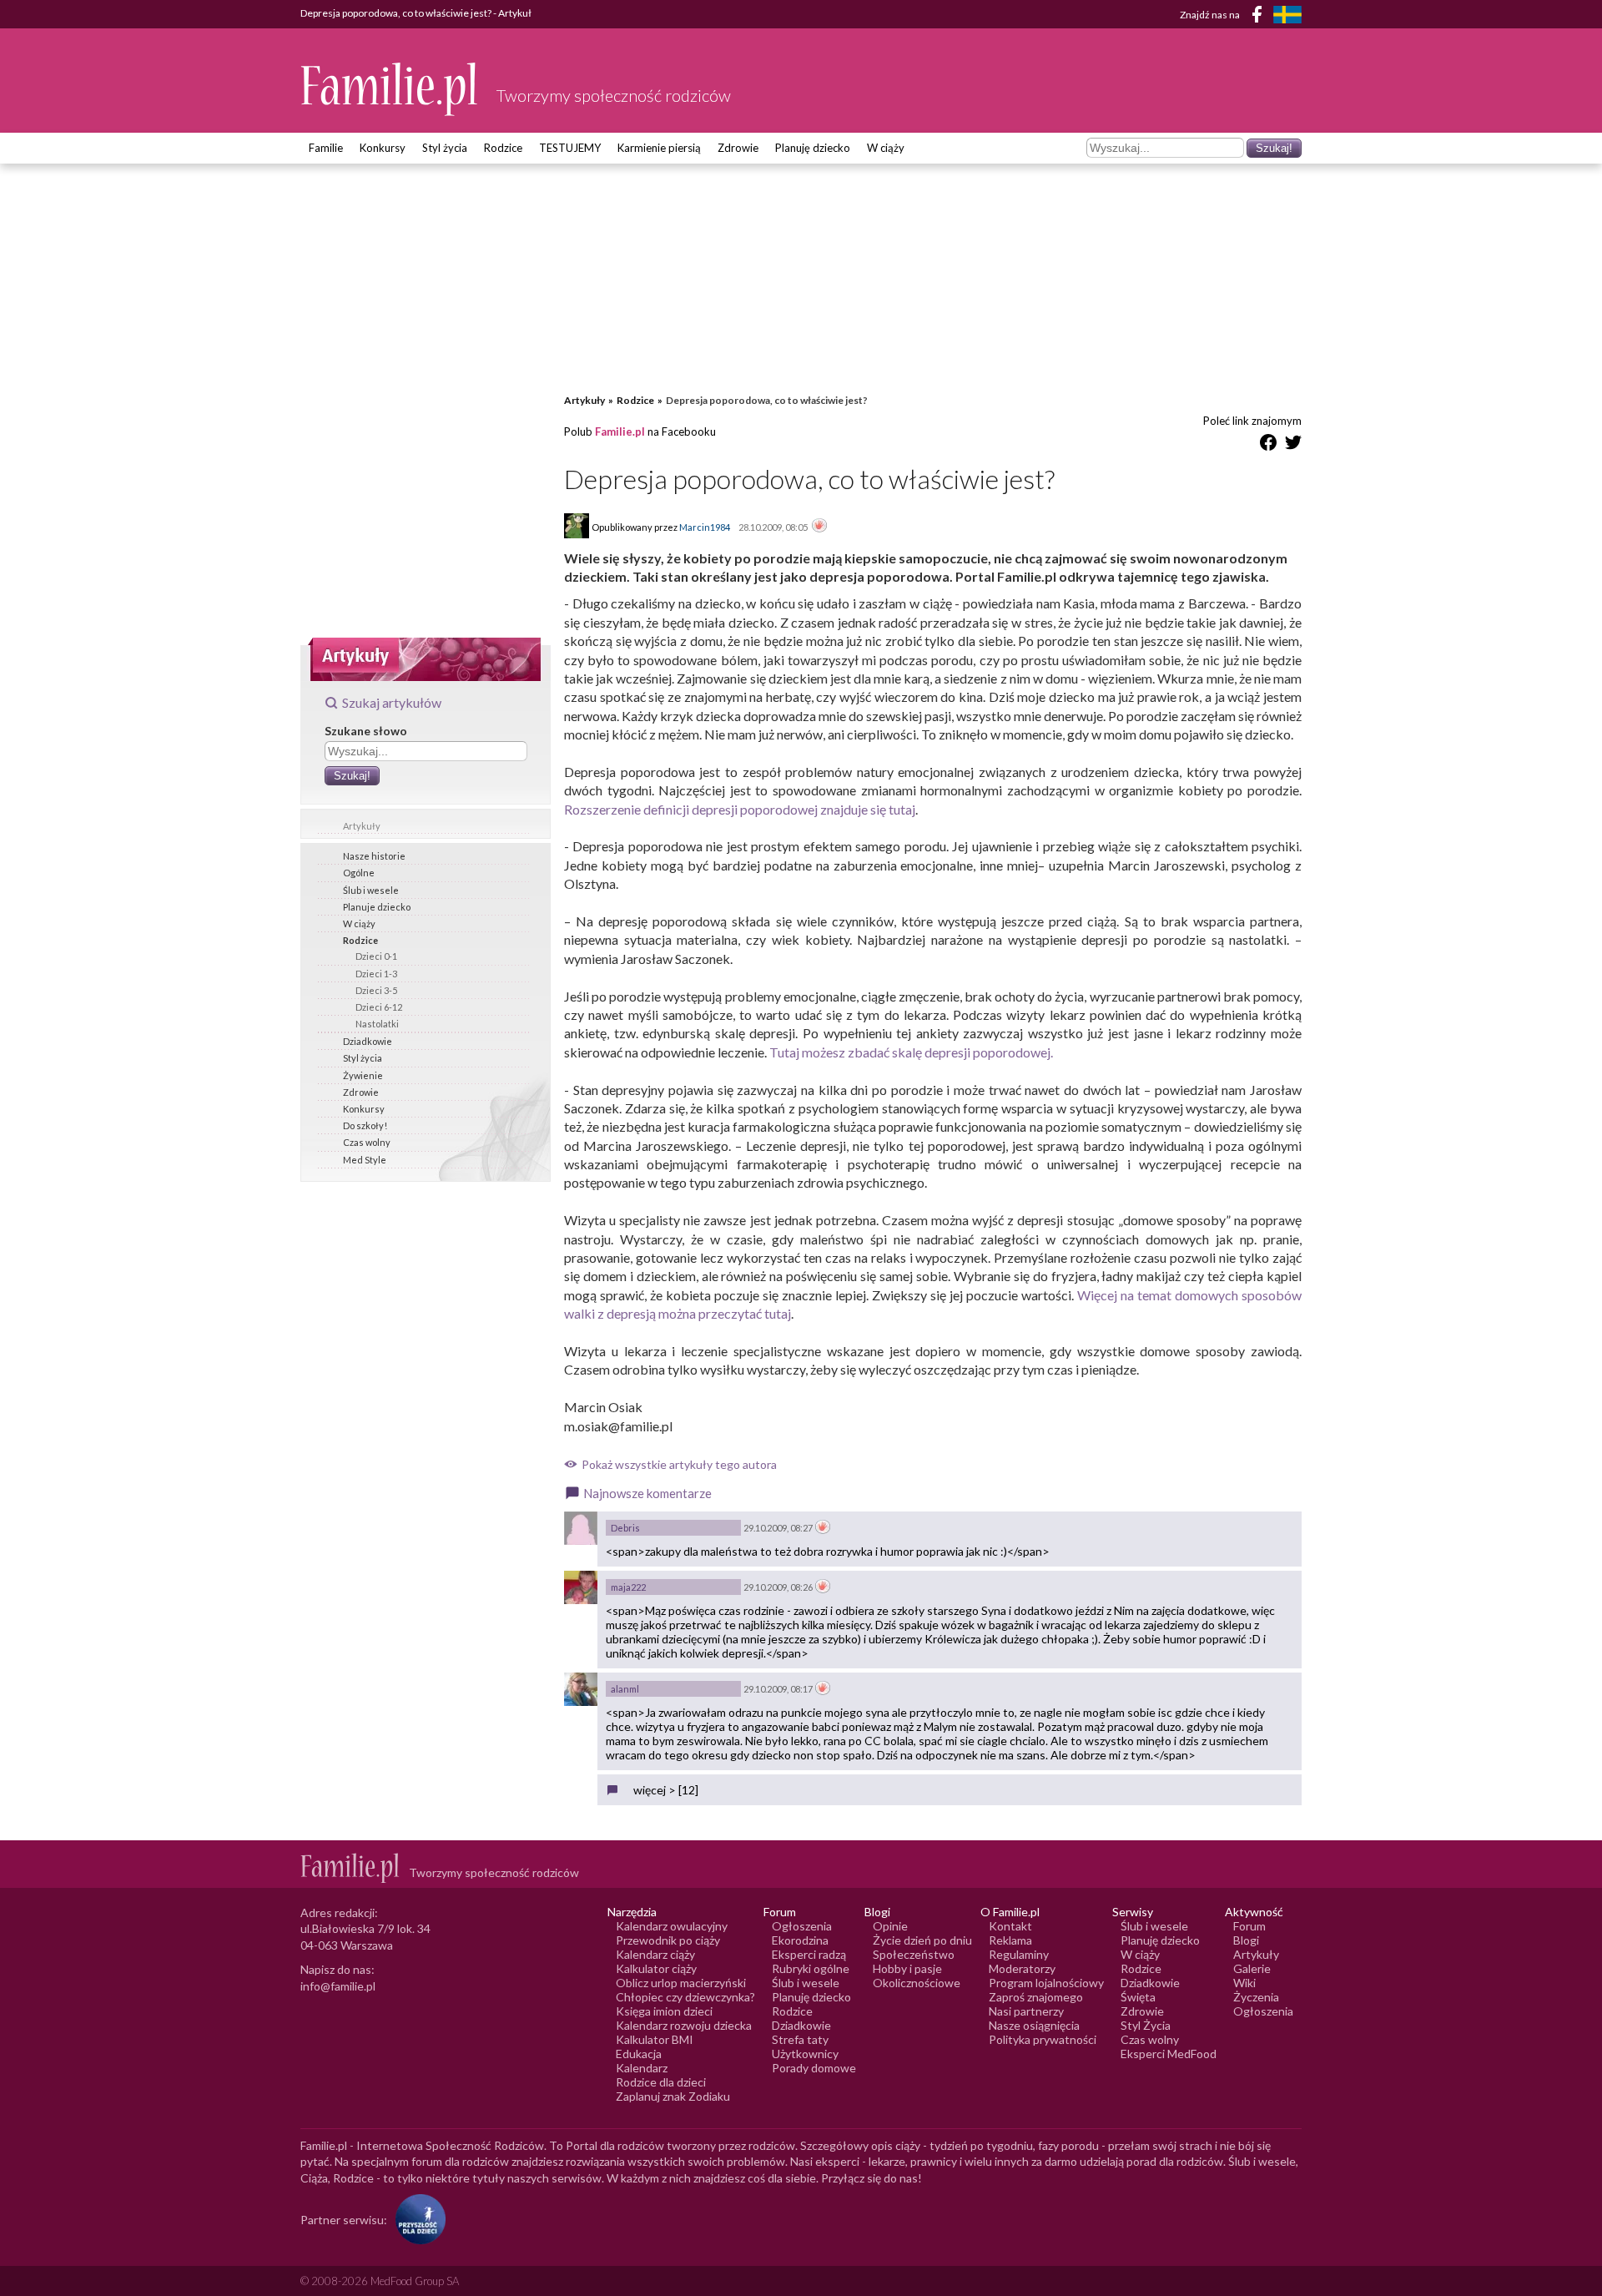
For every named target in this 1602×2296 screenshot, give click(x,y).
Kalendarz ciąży (655, 1954)
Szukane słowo (366, 731)
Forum (1249, 1926)
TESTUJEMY (570, 148)
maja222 (628, 1587)
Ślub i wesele (371, 890)
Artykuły (362, 826)
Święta (1138, 1997)
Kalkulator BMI (655, 2039)
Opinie (890, 1926)
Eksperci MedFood (1169, 2054)
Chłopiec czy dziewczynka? (685, 1997)
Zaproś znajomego (1036, 1997)
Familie (326, 148)
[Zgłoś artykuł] (819, 527)
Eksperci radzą (809, 1954)
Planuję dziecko (813, 148)
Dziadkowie (368, 1041)
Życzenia (1256, 1997)
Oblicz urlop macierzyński (681, 1983)
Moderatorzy (1022, 1968)
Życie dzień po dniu (922, 1940)
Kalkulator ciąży (656, 1968)
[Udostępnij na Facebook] (1268, 445)
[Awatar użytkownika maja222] (581, 1587)
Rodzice (503, 148)
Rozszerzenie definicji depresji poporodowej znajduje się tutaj (740, 809)
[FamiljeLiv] (1287, 15)
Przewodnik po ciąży (668, 1940)
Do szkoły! (365, 1125)
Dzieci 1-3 (376, 974)
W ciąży (886, 148)
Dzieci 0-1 (376, 956)
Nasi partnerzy (1026, 2011)
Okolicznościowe (917, 1983)
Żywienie (363, 1075)
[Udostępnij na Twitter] (1293, 445)
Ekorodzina (800, 1940)
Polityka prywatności (1043, 2039)
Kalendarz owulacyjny (672, 1926)
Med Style (365, 1160)
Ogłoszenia (802, 1926)
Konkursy (383, 148)
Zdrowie (738, 148)
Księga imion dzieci (664, 2011)
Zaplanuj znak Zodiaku (673, 2096)
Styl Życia (1146, 2025)
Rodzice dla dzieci (661, 2082)
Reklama (1010, 1940)
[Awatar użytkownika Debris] (581, 1528)
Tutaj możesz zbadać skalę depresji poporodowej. (911, 1052)
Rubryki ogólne (811, 1968)
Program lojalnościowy (1046, 1983)
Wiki (1244, 1983)
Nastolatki (377, 1024)
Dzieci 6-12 (379, 1007)
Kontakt (1010, 1926)
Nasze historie (374, 856)
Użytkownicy (805, 2054)
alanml (625, 1689)
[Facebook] (1260, 17)
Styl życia (445, 148)
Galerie (1252, 1968)
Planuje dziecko (377, 907)
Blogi (1246, 1940)
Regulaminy (1019, 1954)
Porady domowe (814, 2068)
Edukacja (639, 2054)
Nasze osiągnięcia (1034, 2025)
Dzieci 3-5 (376, 990)
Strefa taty (800, 2039)
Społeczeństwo (914, 1954)
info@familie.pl (338, 1986)
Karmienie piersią (659, 148)
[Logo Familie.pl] (390, 89)
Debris (625, 1528)
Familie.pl (620, 431)
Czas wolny (367, 1142)
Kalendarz (642, 2068)
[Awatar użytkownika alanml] (581, 1689)
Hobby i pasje (907, 1968)
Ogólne (359, 873)
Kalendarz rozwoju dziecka (684, 2025)
